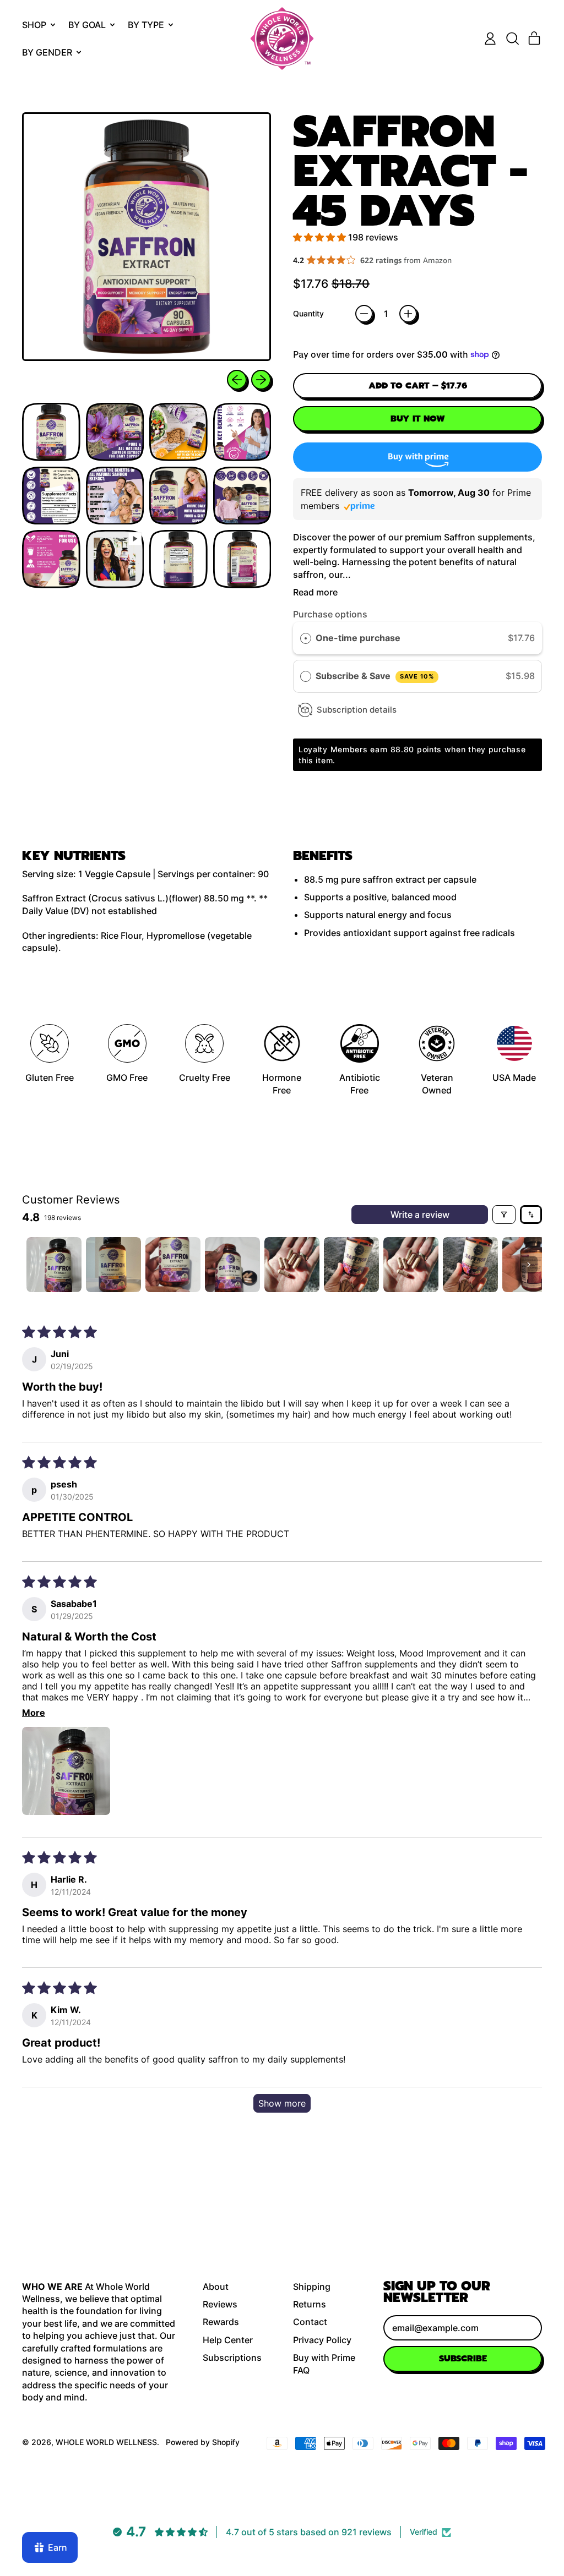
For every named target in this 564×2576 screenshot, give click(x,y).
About (216, 2287)
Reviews (220, 2304)
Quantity (308, 313)
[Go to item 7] (411, 1265)
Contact (310, 2322)
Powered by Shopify (203, 2442)
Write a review (420, 1215)
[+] (408, 314)
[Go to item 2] (113, 1265)
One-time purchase (358, 638)
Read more (315, 592)
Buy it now (418, 419)
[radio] (306, 638)
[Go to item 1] (54, 1265)
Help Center (228, 2340)
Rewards (221, 2322)
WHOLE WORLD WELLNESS (106, 2442)
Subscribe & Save (375, 676)
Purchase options (330, 614)
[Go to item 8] (470, 1265)
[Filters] (504, 1215)
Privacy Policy (322, 2340)
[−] (364, 314)
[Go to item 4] (232, 1265)
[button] (512, 39)
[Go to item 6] (351, 1265)
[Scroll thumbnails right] (529, 1265)
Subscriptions (232, 2358)
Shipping (312, 2287)
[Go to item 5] (292, 1265)
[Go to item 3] (173, 1265)
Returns (310, 2304)
